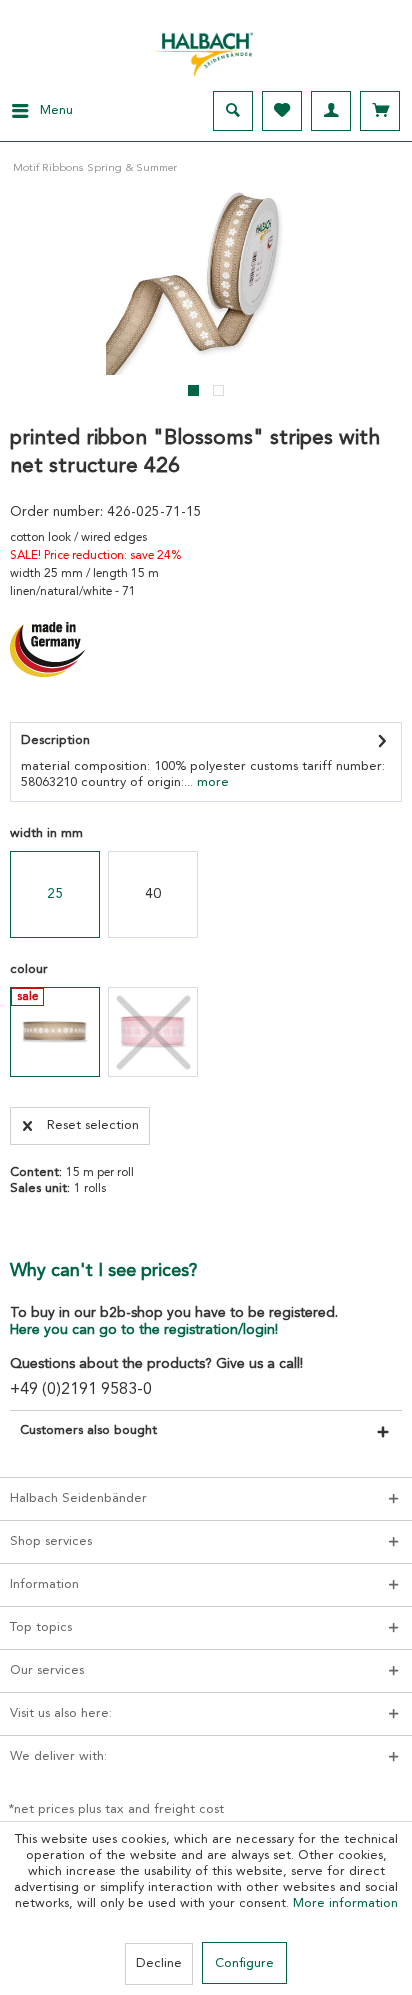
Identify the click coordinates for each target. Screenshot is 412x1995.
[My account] (331, 111)
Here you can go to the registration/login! (144, 1330)
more (211, 782)
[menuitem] (36, 111)
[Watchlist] (282, 111)
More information (345, 1903)
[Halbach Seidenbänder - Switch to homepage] (206, 49)
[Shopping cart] (380, 111)
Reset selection (93, 1125)
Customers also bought (88, 1430)
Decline (159, 1963)
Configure (244, 1963)
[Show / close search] (233, 111)
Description (55, 740)
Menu (56, 110)
